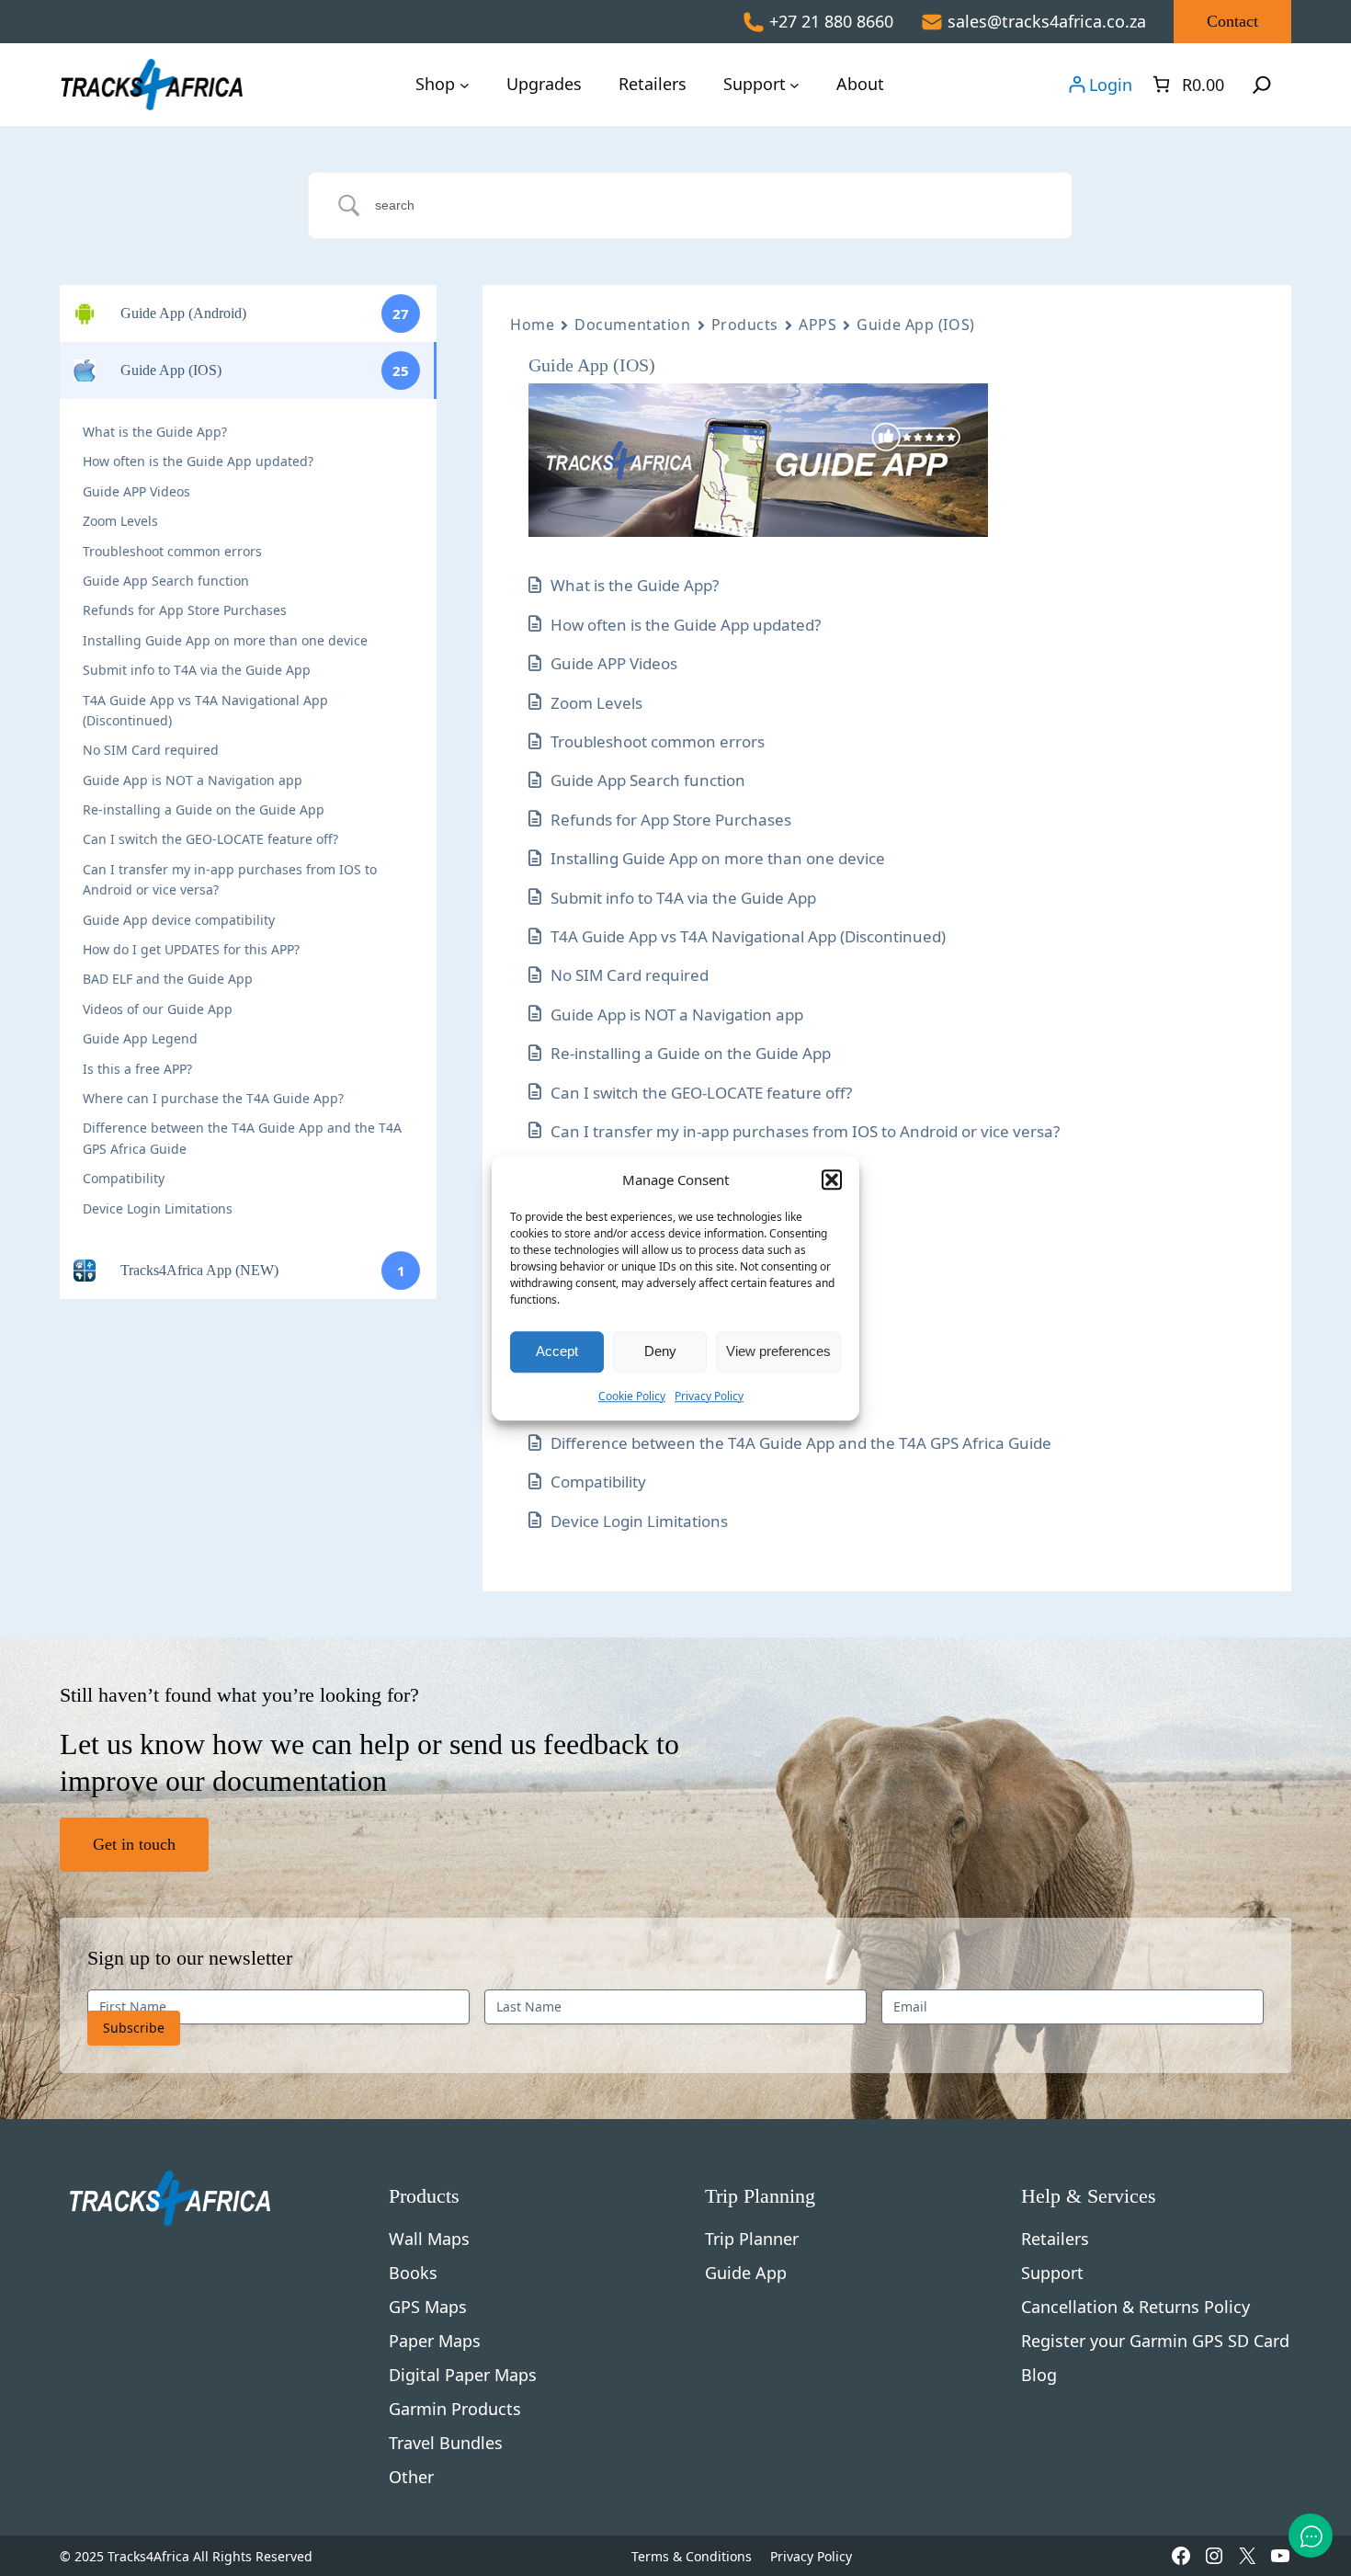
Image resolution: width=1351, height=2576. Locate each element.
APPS (817, 325)
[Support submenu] (795, 84)
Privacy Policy (709, 1396)
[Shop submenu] (465, 84)
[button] (832, 1180)
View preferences (778, 1351)
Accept (557, 1351)
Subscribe (134, 2028)
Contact (1232, 21)
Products (745, 325)
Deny (660, 1351)
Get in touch (134, 1844)
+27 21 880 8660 (831, 21)
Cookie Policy (632, 1396)
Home (532, 325)
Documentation (632, 325)
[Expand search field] (1262, 85)
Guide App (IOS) (915, 325)
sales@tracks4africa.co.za (1047, 21)
